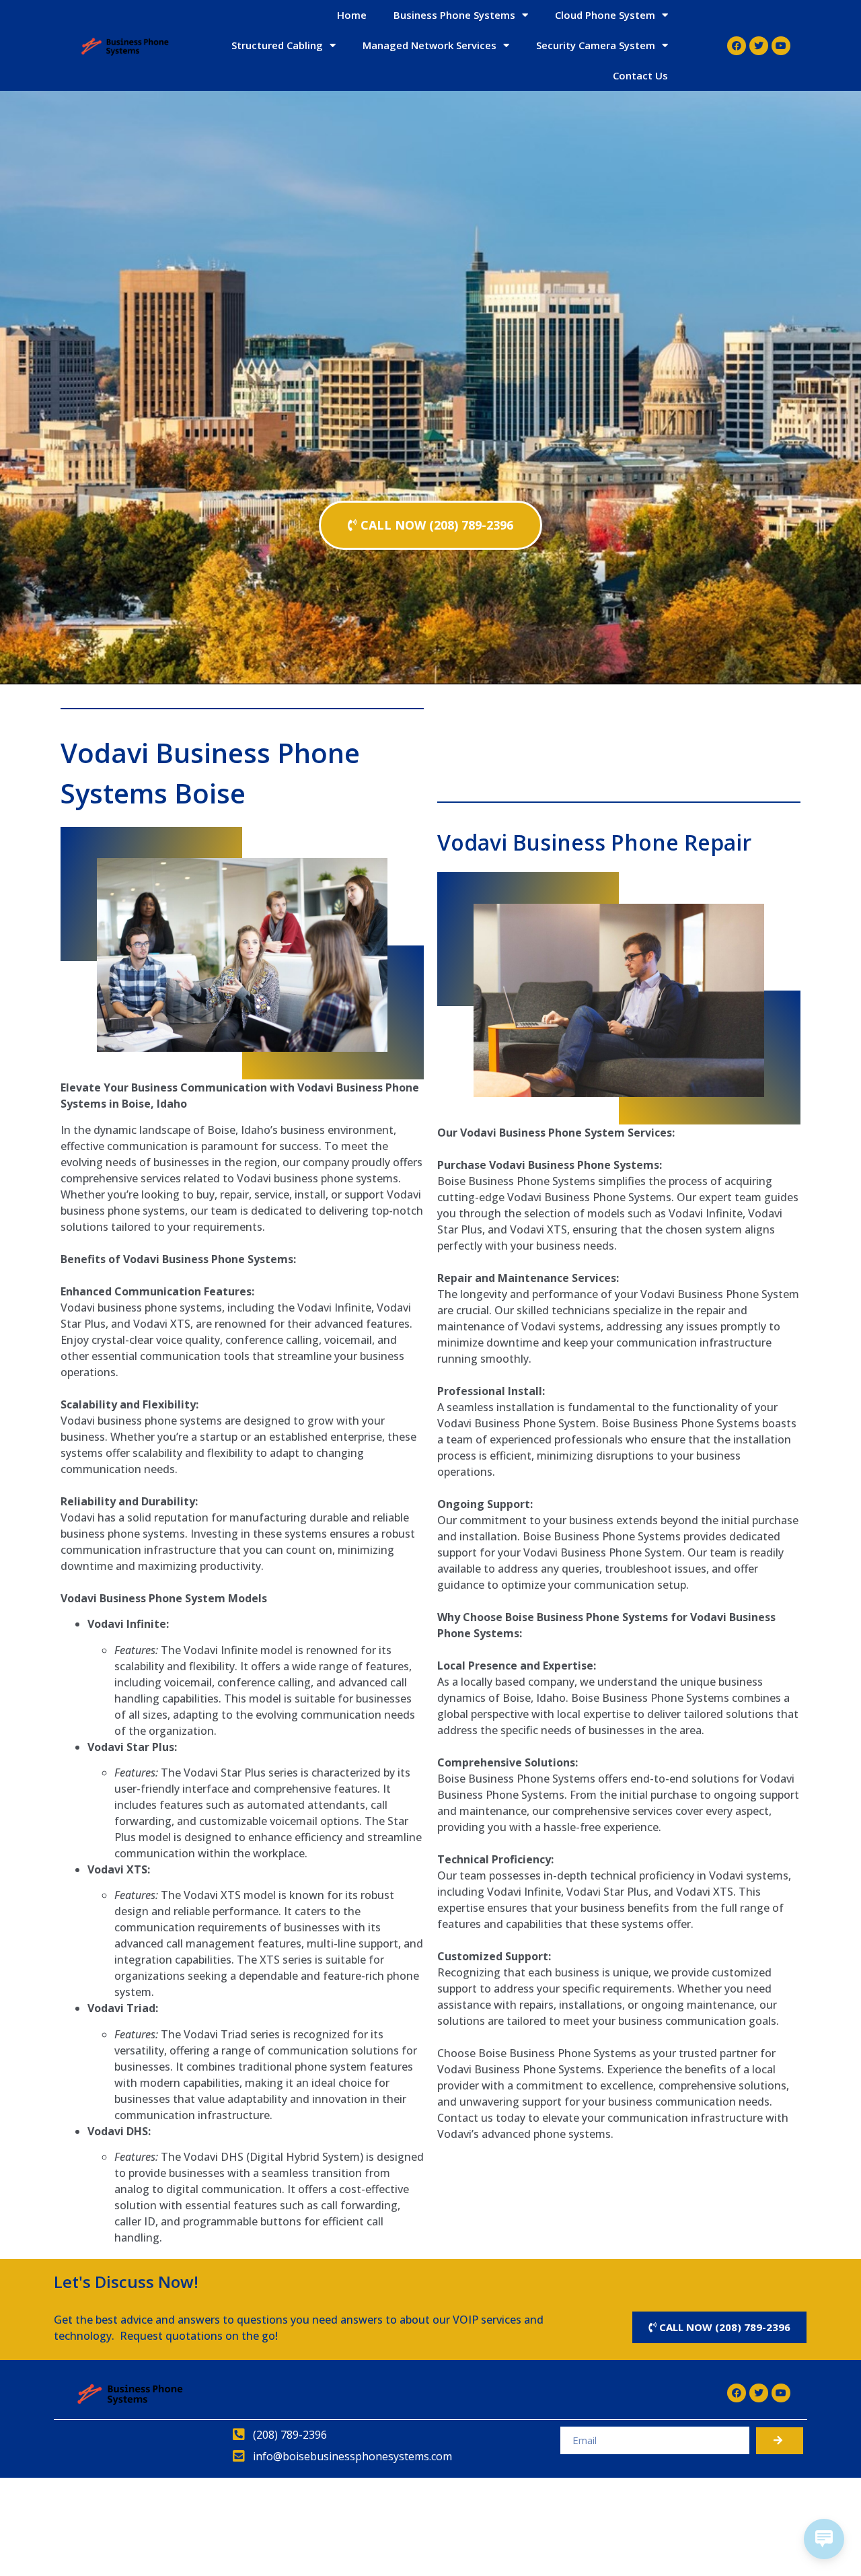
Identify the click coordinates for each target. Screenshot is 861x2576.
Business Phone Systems (454, 15)
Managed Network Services (429, 45)
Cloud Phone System (605, 15)
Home (352, 15)
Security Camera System (596, 45)
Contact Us (640, 75)
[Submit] (780, 2441)
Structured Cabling (277, 45)
